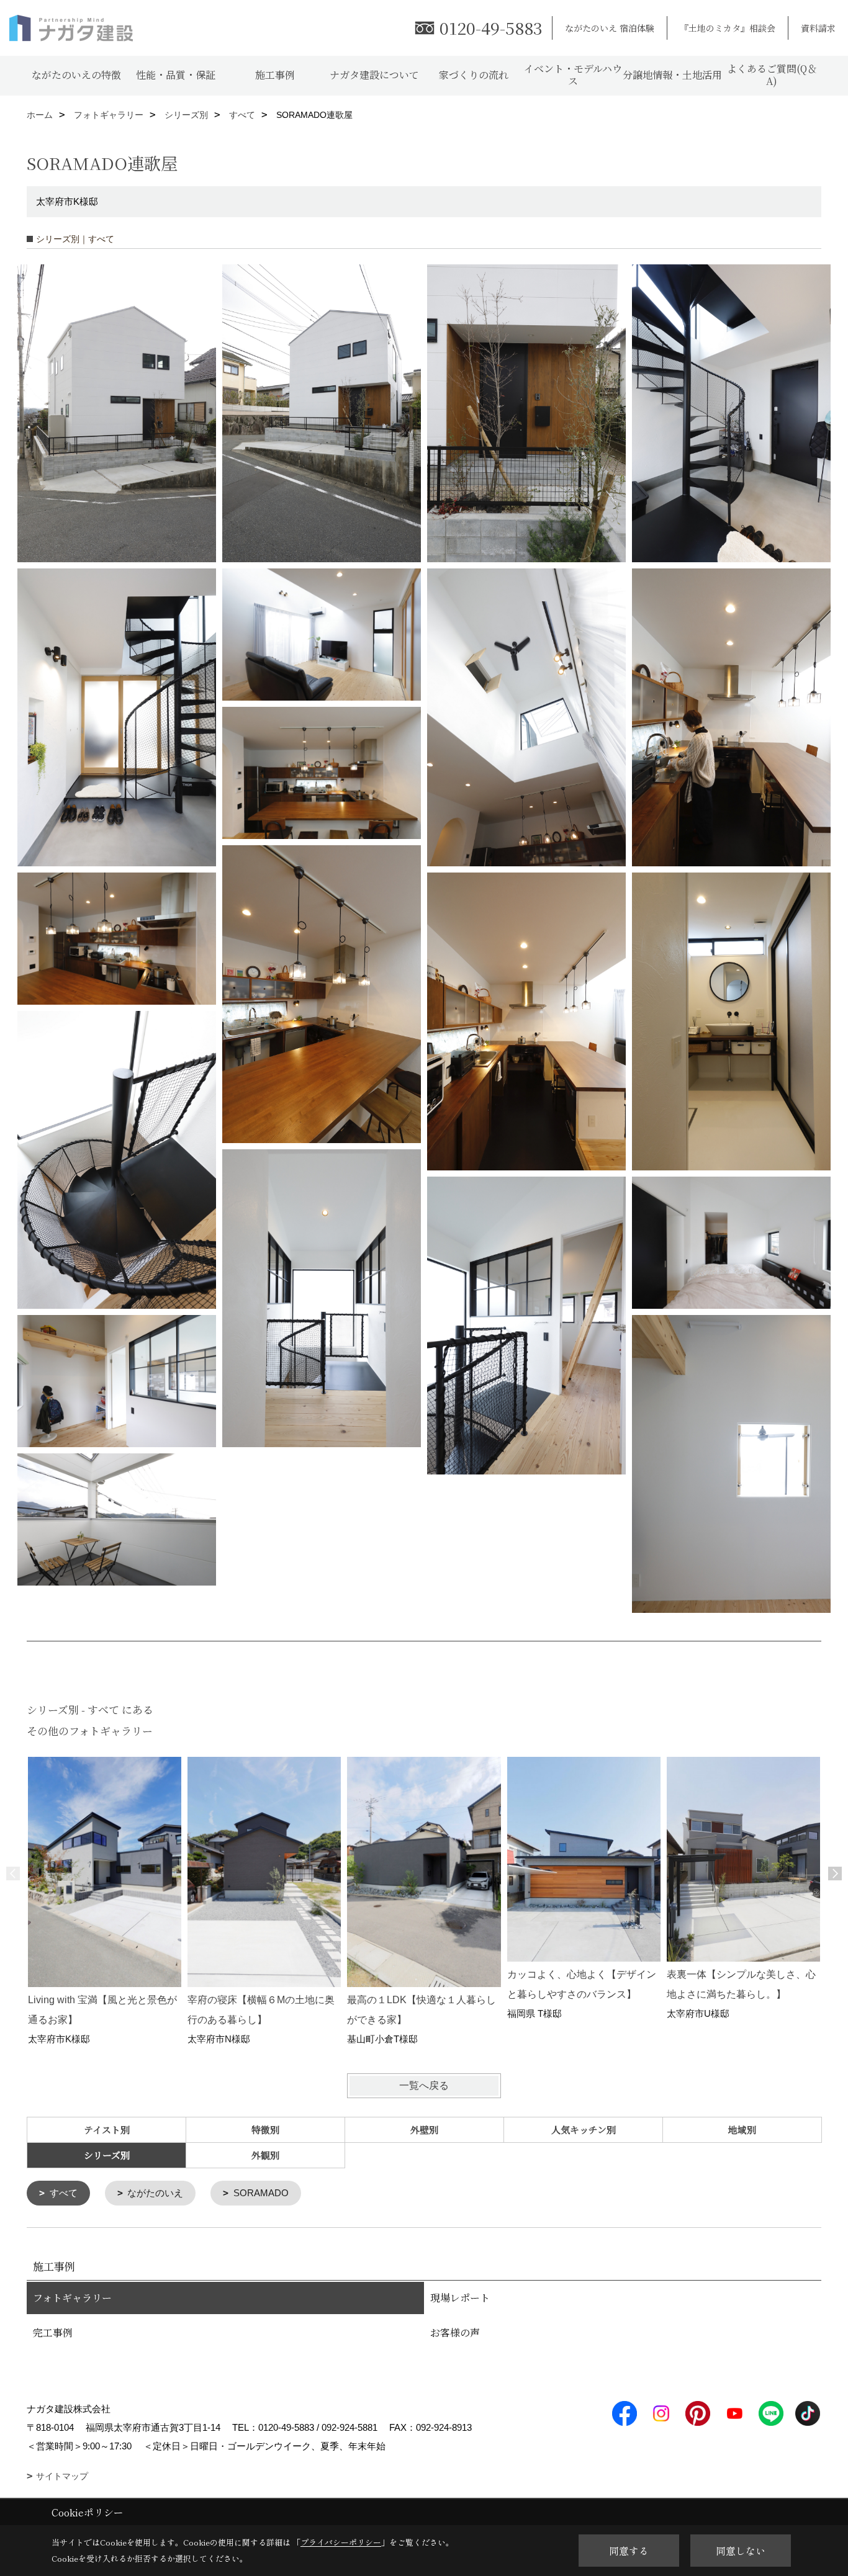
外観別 (265, 2155)
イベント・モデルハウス (573, 75)
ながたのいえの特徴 (76, 75)
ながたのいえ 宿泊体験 (610, 28)
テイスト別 (107, 2129)
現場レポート (460, 2298)
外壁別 (424, 2129)
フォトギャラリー (72, 2298)
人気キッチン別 (584, 2129)
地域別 (742, 2129)
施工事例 (275, 75)
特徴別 (265, 2129)
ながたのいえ (155, 2193)
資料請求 (818, 28)
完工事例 (53, 2332)
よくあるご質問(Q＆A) (772, 75)
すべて (64, 2193)
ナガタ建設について (374, 75)
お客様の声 (455, 2332)
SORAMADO (261, 2193)
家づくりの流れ (474, 75)
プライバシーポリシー (341, 2542)
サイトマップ (62, 2476)
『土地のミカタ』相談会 (728, 28)
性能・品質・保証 (176, 75)
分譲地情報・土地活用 (672, 75)
